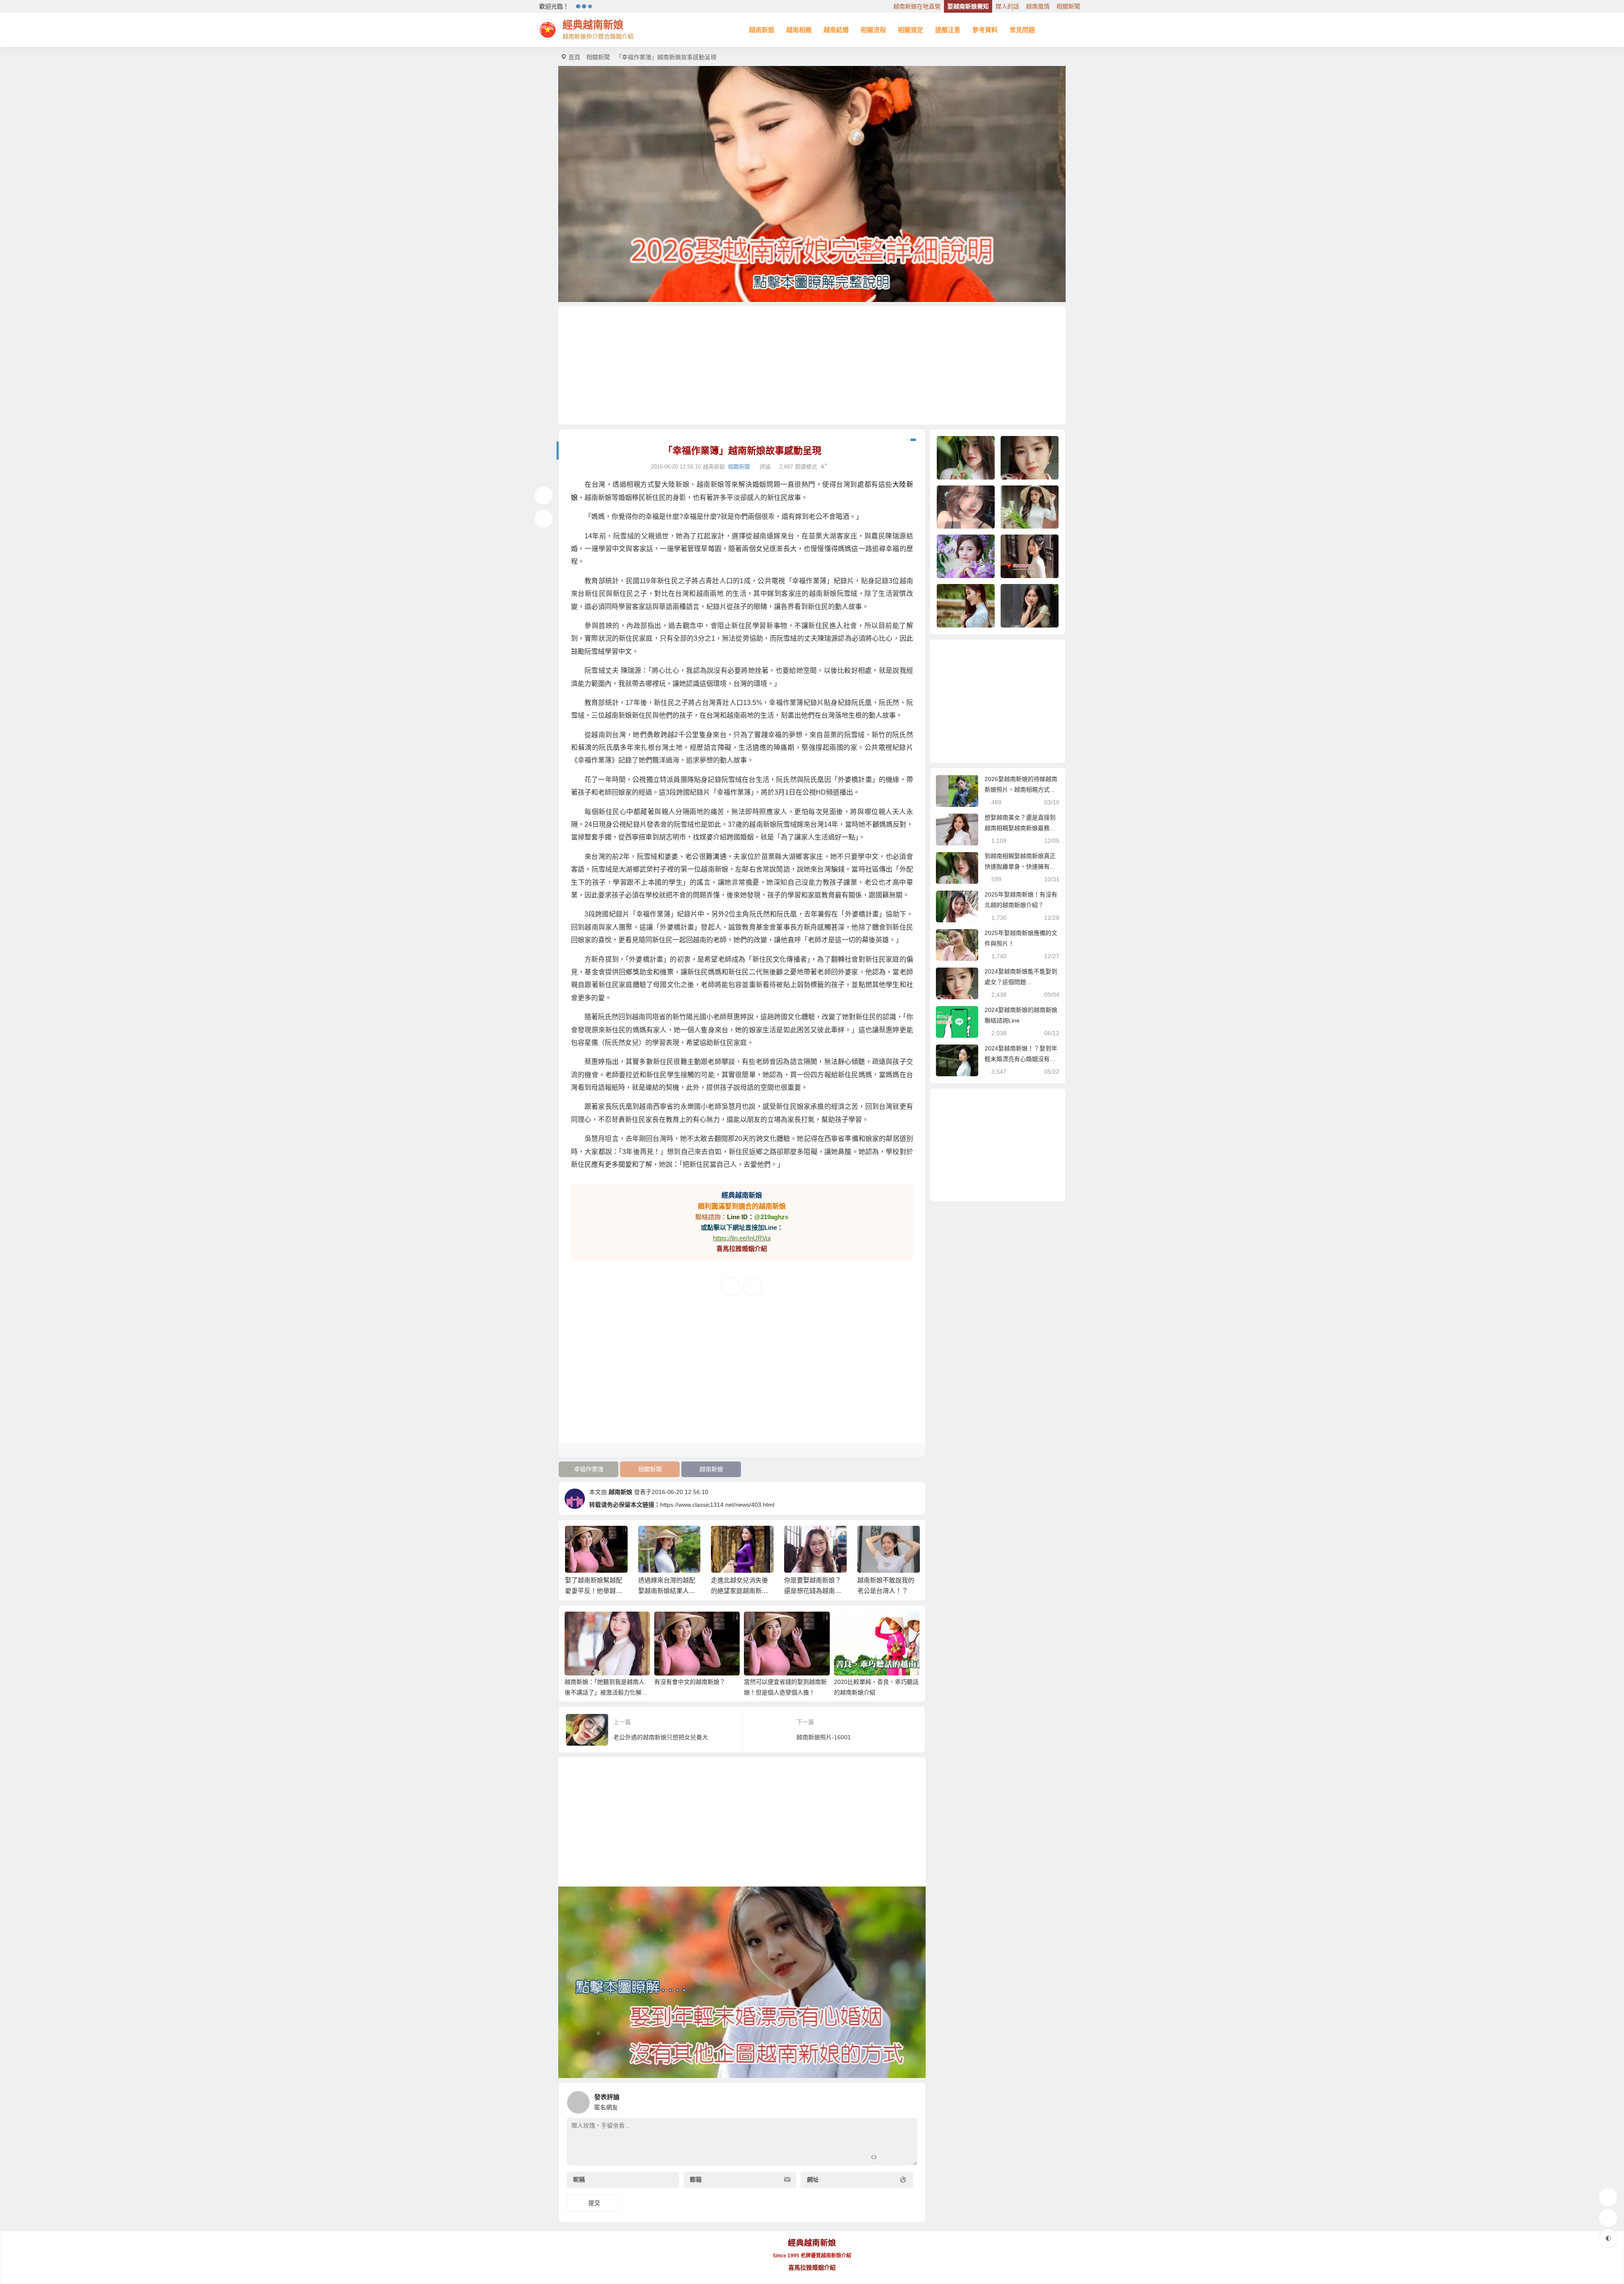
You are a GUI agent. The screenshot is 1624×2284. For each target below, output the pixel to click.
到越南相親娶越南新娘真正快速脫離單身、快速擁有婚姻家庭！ (1020, 866)
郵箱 (696, 2180)
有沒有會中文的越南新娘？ (690, 1682)
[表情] (889, 2158)
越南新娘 (762, 30)
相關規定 (911, 30)
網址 (813, 2180)
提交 (594, 2203)
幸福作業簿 (589, 1469)
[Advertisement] (812, 365)
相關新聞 (1068, 6)
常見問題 (1022, 30)
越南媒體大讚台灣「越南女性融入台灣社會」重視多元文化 (886, 1591)
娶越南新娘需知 (968, 6)
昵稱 (579, 2180)
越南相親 (799, 30)
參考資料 (985, 30)
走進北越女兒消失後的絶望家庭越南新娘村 (666, 1591)
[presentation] (872, 1539)
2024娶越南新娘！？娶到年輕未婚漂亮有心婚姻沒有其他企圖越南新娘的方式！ (1021, 1059)
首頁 (574, 57)
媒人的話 (1007, 6)
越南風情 (1038, 6)
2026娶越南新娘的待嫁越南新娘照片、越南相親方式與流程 (1021, 790)
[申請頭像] (909, 2100)
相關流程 (873, 30)
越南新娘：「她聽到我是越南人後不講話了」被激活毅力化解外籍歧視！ (606, 1692)
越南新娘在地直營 (917, 6)
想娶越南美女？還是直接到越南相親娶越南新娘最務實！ (1020, 828)
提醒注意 (948, 30)
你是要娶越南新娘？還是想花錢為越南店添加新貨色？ (739, 1591)
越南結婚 (836, 30)
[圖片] (904, 2158)
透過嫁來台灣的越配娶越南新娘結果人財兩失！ (594, 1591)
